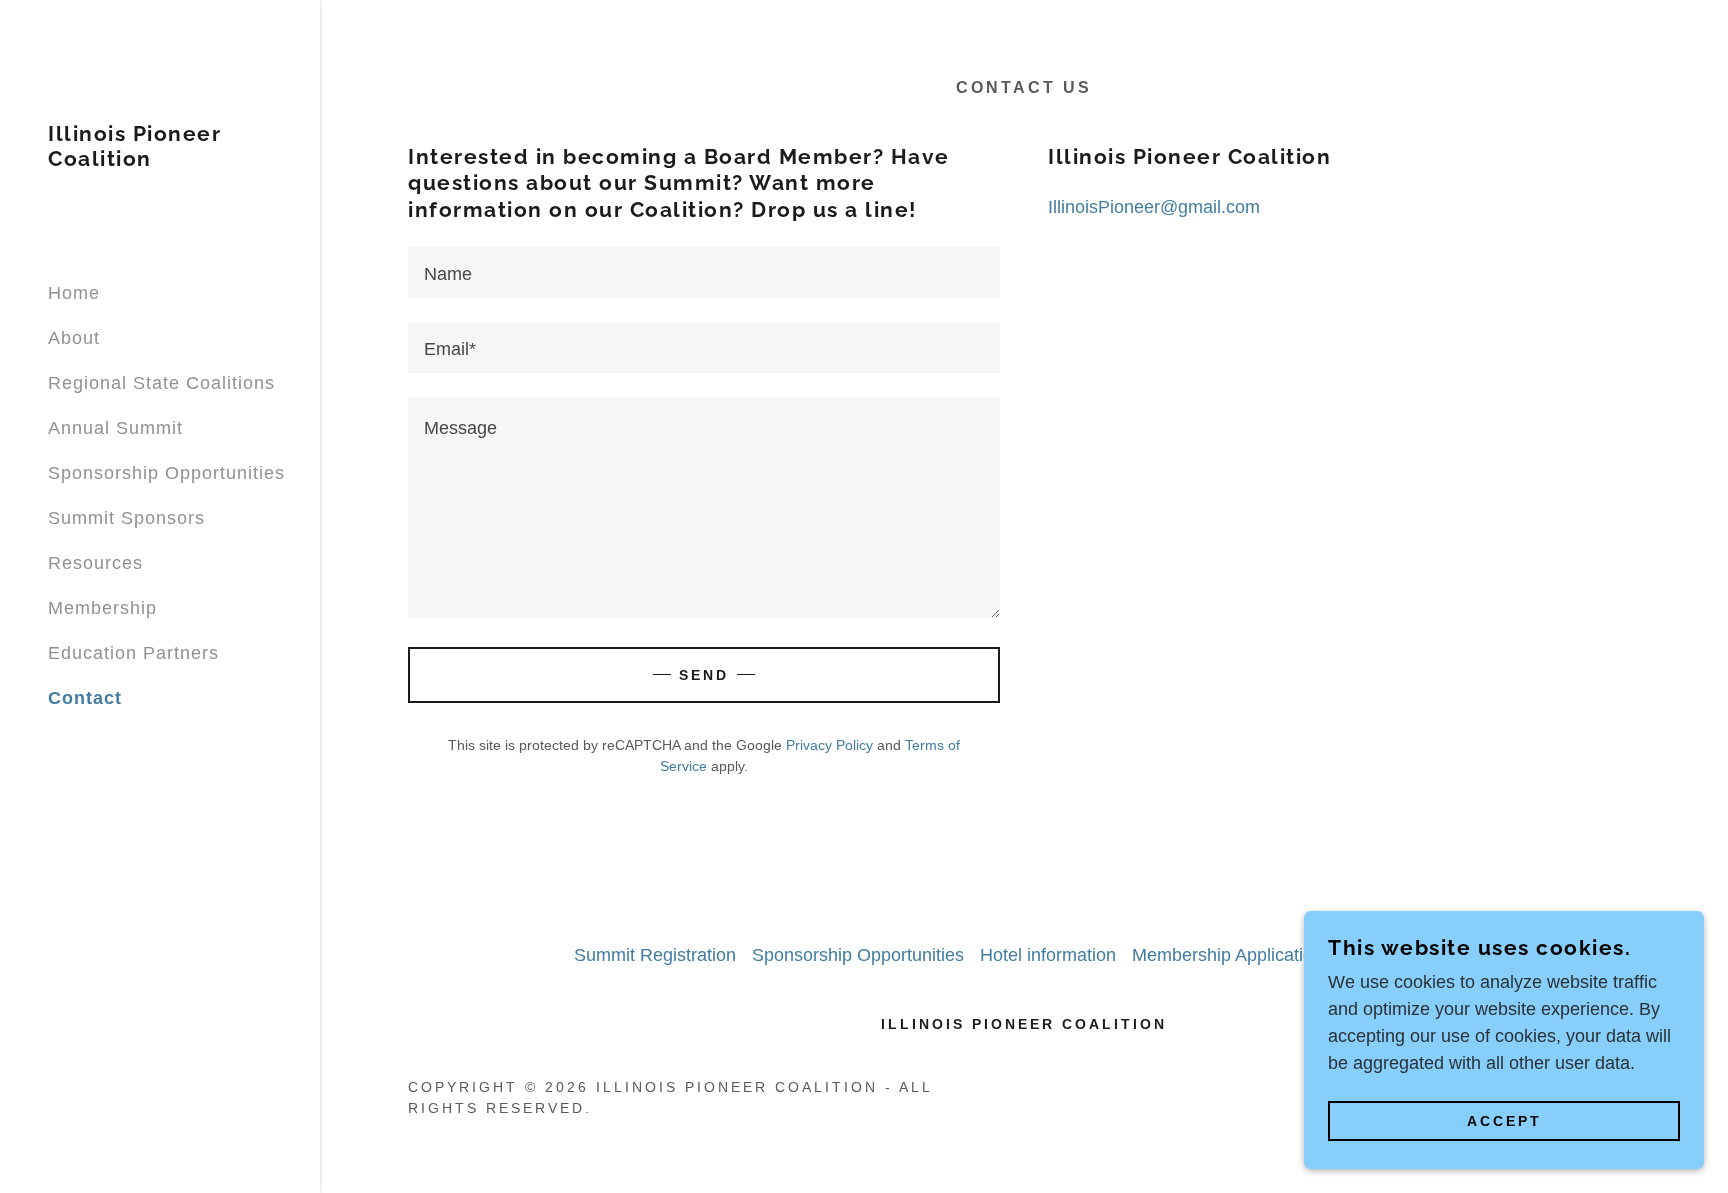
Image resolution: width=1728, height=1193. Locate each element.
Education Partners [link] (133, 653)
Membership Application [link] (1227, 955)
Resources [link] (95, 563)
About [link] (74, 338)
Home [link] (74, 293)
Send (704, 675)
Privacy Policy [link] (829, 745)
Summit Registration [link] (655, 955)
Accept (1504, 1121)
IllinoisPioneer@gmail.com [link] (1154, 207)
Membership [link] (102, 608)
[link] (160, 160)
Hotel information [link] (1048, 955)
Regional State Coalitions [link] (161, 383)
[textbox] (704, 272)
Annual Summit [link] (115, 428)
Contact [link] (85, 698)
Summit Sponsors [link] (126, 518)
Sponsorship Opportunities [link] (166, 473)
